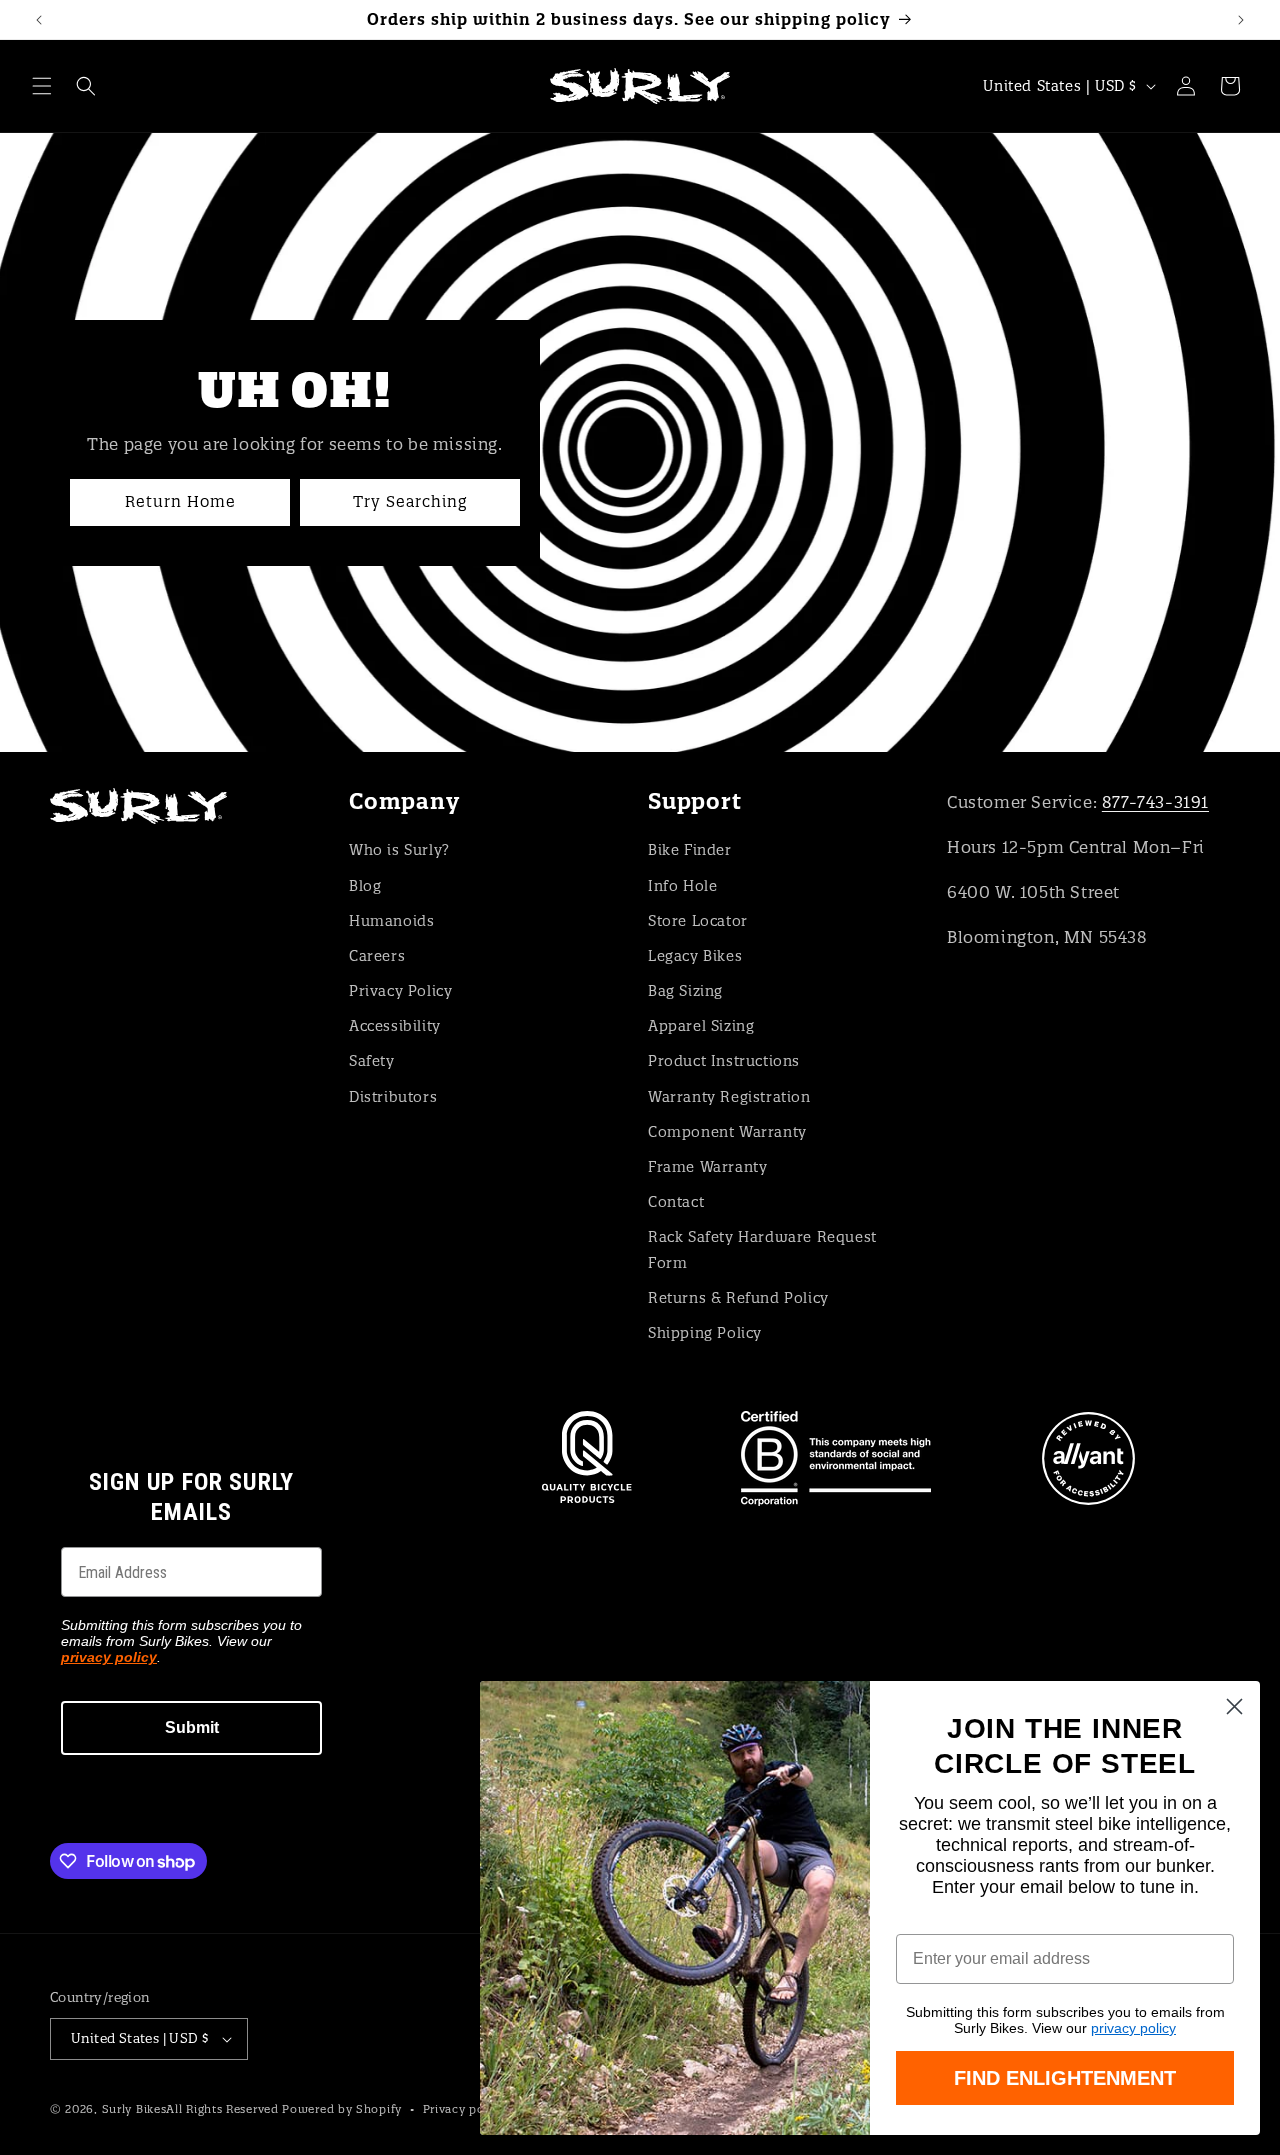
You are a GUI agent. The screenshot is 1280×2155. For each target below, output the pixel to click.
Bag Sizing (685, 991)
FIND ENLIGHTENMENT (1065, 2078)
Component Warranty (727, 1132)
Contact (676, 1202)
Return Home (180, 501)
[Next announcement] (1241, 20)
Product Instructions (724, 1061)
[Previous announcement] (39, 20)
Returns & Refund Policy (738, 1298)
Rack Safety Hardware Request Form (762, 1249)
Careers (377, 956)
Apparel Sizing (701, 1026)
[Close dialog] (1234, 1706)
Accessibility (395, 1026)
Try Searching (410, 501)
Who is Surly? (399, 850)
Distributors (393, 1097)
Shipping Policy (705, 1333)
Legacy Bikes (695, 956)
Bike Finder (690, 850)
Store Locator (698, 921)
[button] (42, 86)
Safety (372, 1061)
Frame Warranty (707, 1167)
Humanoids (391, 921)
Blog (365, 886)
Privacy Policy (400, 991)
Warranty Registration (729, 1097)
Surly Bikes (134, 2109)
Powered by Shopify (342, 2109)
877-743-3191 (1155, 802)
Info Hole (682, 886)
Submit (192, 1727)
